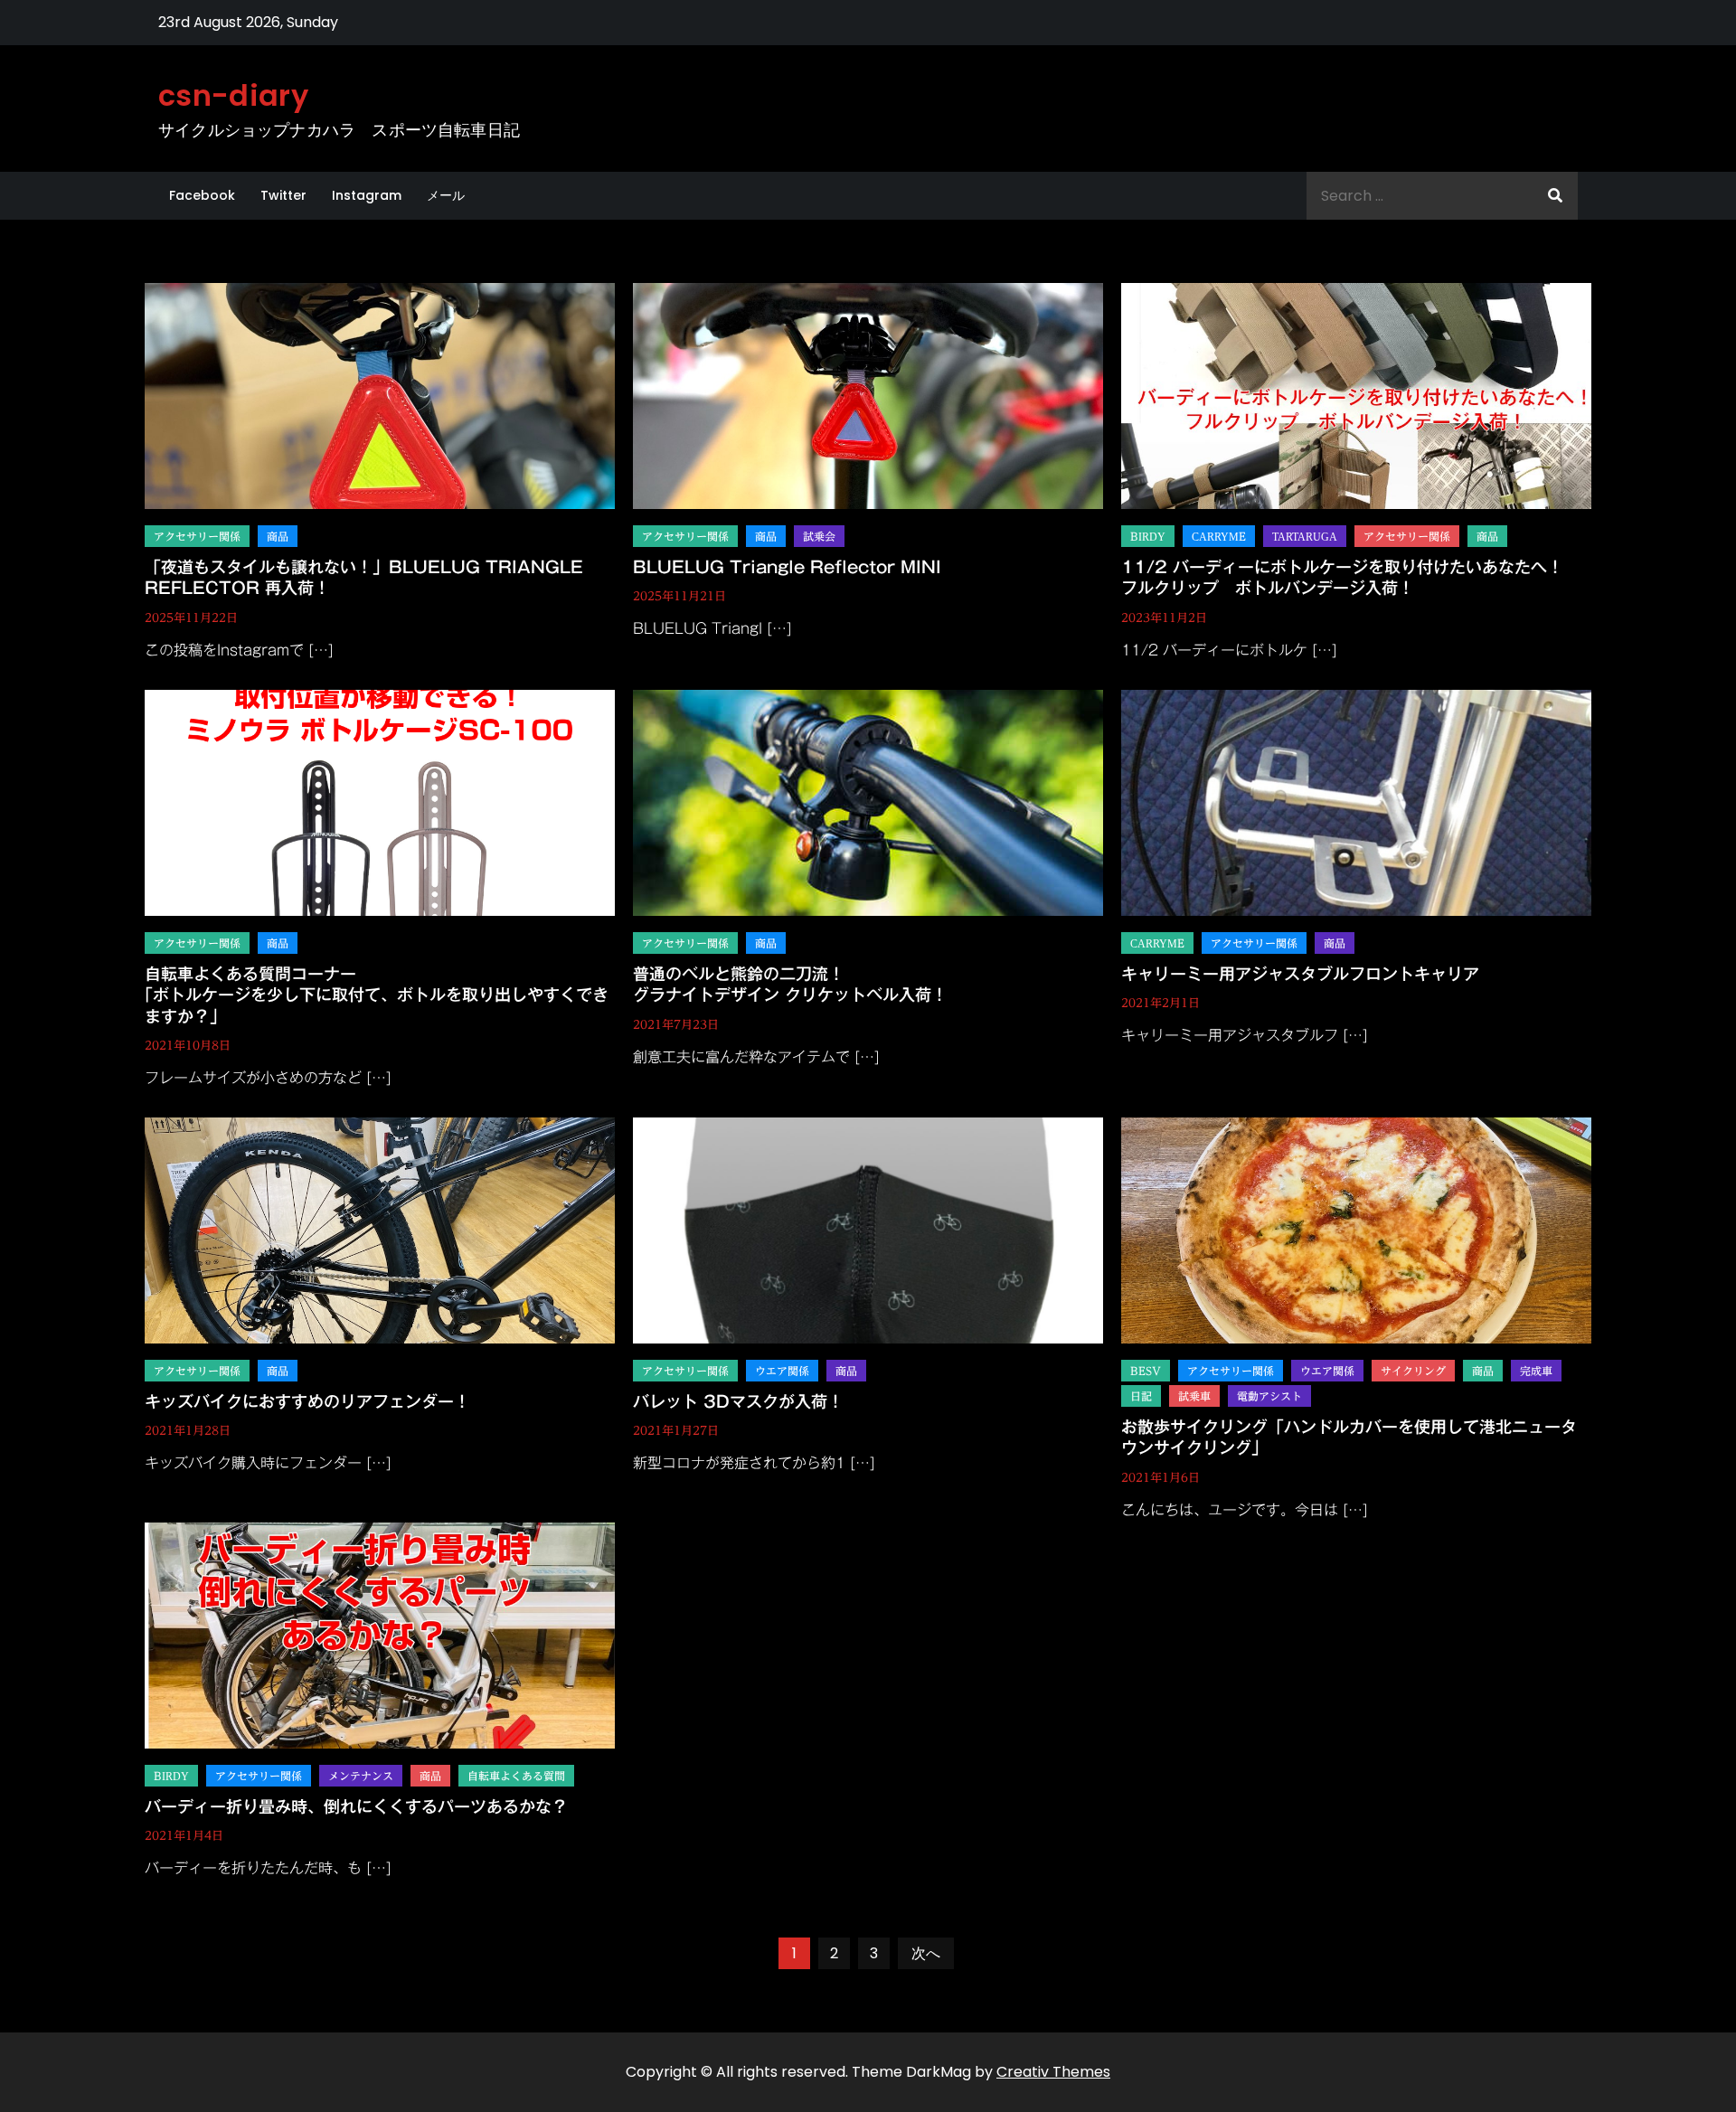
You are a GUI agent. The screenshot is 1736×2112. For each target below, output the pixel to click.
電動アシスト (1269, 1396)
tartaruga (1305, 536)
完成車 (1536, 1371)
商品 (278, 536)
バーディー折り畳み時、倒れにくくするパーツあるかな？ (356, 1806)
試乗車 (1194, 1396)
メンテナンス (361, 1776)
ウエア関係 (782, 1371)
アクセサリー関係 (197, 536)
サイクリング (1413, 1371)
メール (446, 195)
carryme (1219, 536)
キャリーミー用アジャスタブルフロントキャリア (1300, 974)
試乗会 (819, 536)
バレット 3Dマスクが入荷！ (738, 1401)
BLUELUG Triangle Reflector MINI (787, 567)
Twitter (283, 195)
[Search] (1555, 196)
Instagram (367, 195)
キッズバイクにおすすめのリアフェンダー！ (307, 1401)
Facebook (202, 195)
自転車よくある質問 (516, 1776)
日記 (1141, 1396)
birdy (1148, 536)
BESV (1146, 1371)
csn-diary (233, 95)
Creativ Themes (1053, 2072)
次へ (926, 1953)
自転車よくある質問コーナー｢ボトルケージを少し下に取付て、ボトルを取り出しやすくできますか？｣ (377, 995)
